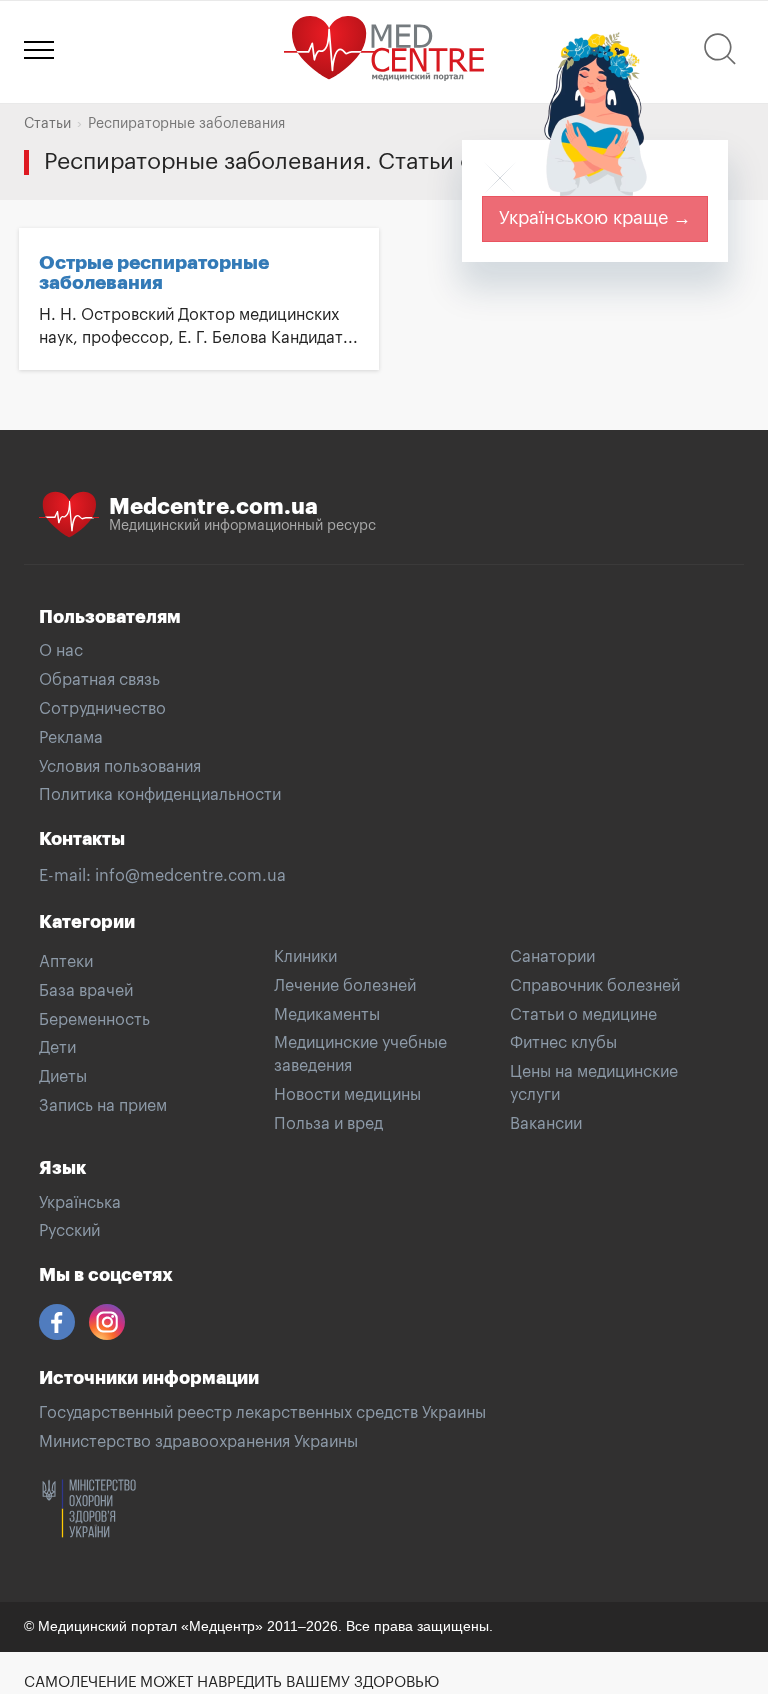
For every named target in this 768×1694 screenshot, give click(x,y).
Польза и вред (328, 1124)
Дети (57, 1048)
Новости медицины (347, 1095)
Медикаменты (327, 1015)
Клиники (305, 957)
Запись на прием (103, 1106)
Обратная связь (99, 680)
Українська (80, 1203)
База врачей (86, 991)
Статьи (47, 124)
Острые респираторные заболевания (154, 273)
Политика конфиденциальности (160, 795)
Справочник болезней (595, 986)
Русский (69, 1231)
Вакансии (546, 1124)
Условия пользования (120, 767)
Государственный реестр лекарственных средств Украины (262, 1413)
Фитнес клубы (563, 1043)
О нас (61, 651)
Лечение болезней (345, 986)
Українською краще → (595, 218)
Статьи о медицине (583, 1015)
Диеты (63, 1077)
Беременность (94, 1020)
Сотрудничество (102, 709)
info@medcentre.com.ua (190, 876)
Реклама (71, 738)
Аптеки (66, 962)
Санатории (552, 957)
